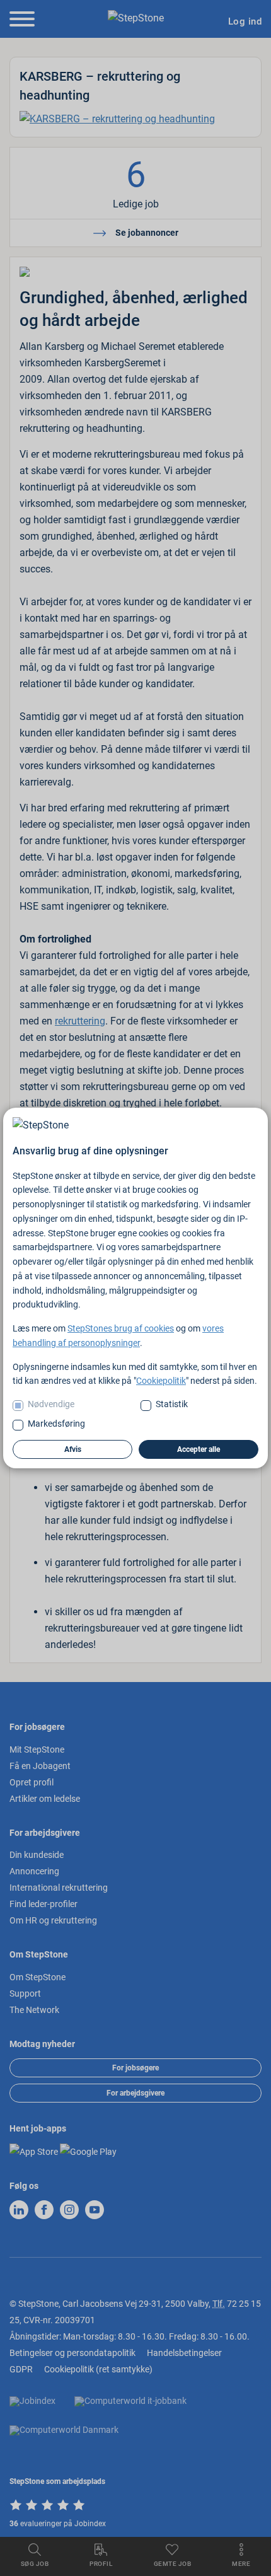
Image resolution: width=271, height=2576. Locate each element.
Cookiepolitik (161, 1381)
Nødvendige (51, 1404)
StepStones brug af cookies (121, 1328)
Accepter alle (199, 1449)
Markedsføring (56, 1424)
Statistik (172, 1404)
